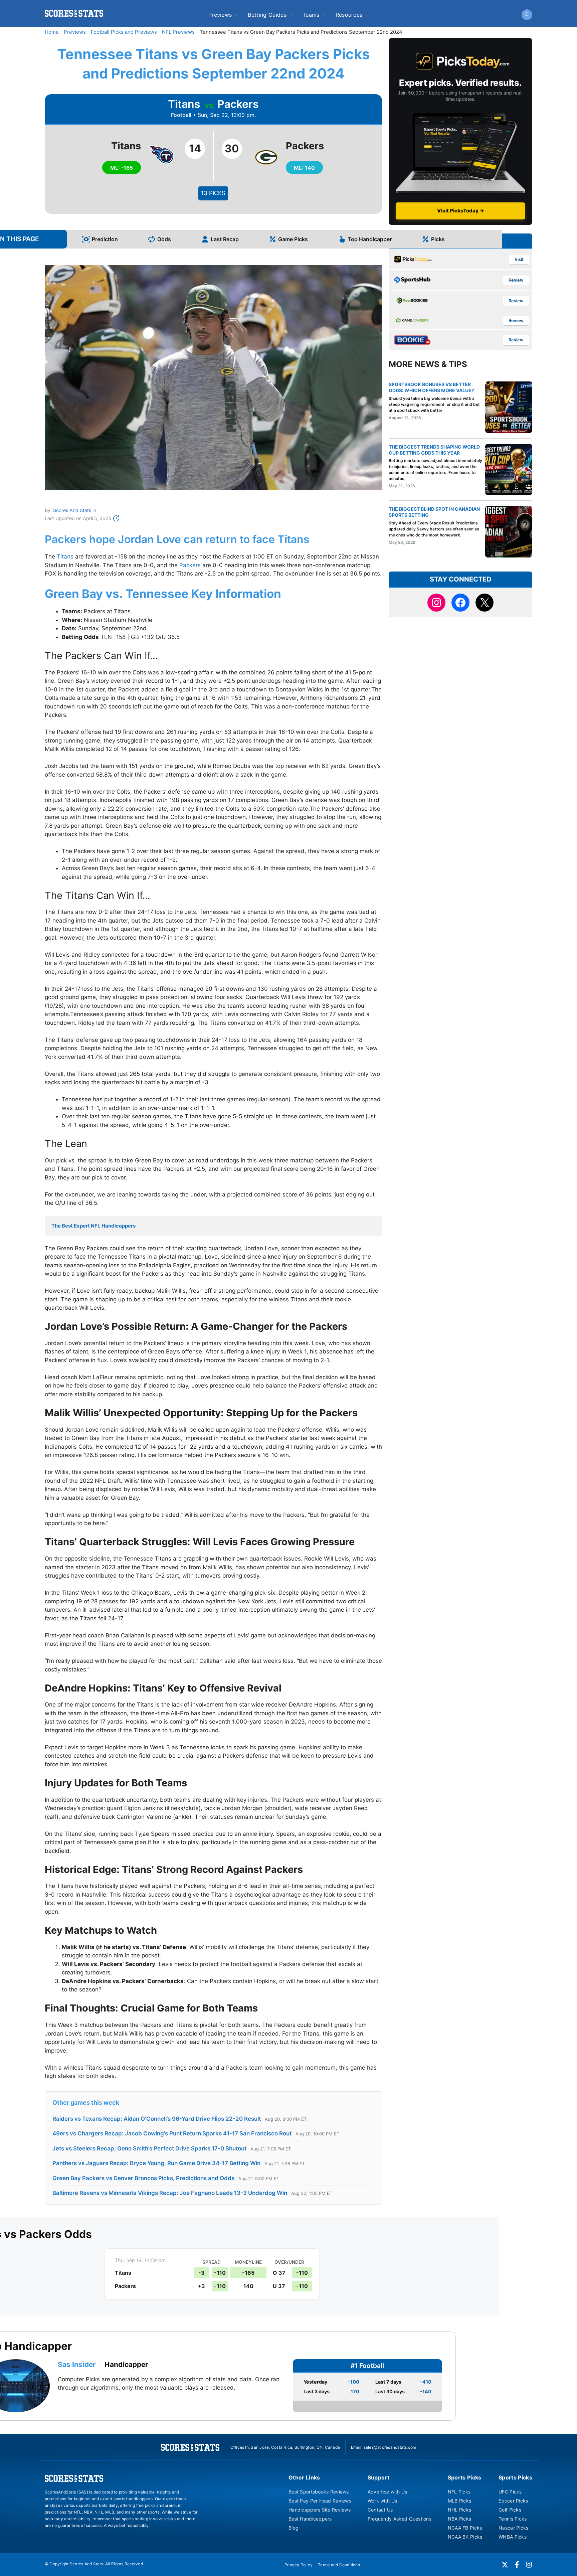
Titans (65, 556)
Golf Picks (510, 2510)
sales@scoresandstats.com (390, 2447)
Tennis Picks (513, 2519)
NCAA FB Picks (465, 2528)
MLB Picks (460, 2501)
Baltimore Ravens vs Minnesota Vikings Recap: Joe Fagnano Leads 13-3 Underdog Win (170, 2193)
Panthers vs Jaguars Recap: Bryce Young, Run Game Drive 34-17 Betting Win (156, 2163)
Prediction (105, 239)
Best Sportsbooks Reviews (319, 2492)
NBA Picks (460, 2519)
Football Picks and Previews (124, 32)
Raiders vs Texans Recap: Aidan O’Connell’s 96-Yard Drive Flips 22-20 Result (157, 2119)
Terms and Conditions (339, 2565)
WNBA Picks (513, 2537)
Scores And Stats (72, 510)
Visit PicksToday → (461, 211)
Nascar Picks (513, 2528)
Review (516, 280)
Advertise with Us (388, 2492)
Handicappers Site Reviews (320, 2510)
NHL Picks (460, 2510)
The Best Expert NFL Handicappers (93, 1226)
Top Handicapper (370, 239)
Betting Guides (267, 15)
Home (52, 32)
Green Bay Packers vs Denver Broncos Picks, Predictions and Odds (143, 2178)
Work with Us (382, 2501)
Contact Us (380, 2510)
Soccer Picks (513, 2501)
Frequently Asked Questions (400, 2519)
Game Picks (293, 239)
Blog (294, 2528)
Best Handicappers (310, 2519)
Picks (438, 239)
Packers (190, 565)
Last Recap (225, 239)
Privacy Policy (299, 2565)
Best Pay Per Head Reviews (320, 2501)
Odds (164, 239)
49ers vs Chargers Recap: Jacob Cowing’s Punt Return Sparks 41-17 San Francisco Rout (172, 2133)
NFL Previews (178, 32)
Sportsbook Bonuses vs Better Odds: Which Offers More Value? (431, 387)
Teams (311, 15)
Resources (349, 15)
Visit (519, 259)
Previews (220, 15)
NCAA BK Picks (465, 2537)
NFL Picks (459, 2492)
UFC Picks (510, 2492)
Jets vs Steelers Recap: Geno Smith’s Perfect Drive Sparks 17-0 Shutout (149, 2148)
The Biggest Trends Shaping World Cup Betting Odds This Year (434, 450)
